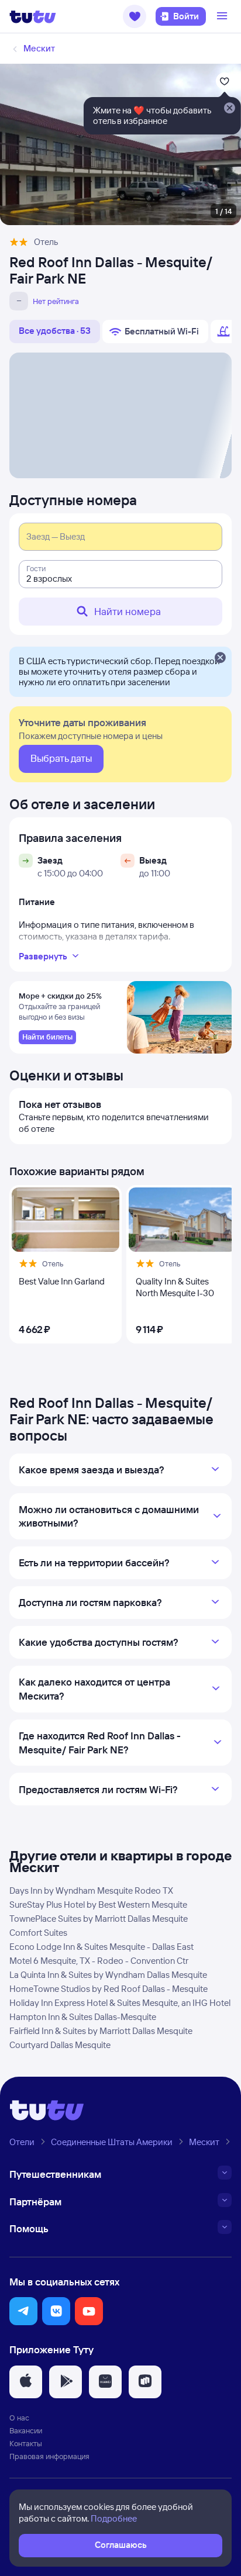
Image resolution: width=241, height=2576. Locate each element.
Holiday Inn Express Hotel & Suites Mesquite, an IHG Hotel (120, 2003)
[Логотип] (33, 16)
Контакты (26, 2443)
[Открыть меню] (223, 16)
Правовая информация (49, 2456)
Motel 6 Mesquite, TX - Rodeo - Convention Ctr (99, 1961)
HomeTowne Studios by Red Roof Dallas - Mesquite (109, 1989)
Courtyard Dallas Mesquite (60, 2045)
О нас (19, 2418)
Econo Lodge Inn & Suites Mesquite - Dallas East (101, 1947)
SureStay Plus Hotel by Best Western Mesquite (98, 1905)
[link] (47, 1037)
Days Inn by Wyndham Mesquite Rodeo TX (91, 1890)
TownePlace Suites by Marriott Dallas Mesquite (99, 1919)
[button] (135, 16)
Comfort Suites (38, 1933)
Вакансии (26, 2430)
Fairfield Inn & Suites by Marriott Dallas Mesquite (101, 2031)
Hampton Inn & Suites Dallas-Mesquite (83, 2017)
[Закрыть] (220, 658)
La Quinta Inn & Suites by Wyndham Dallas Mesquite (108, 1975)
